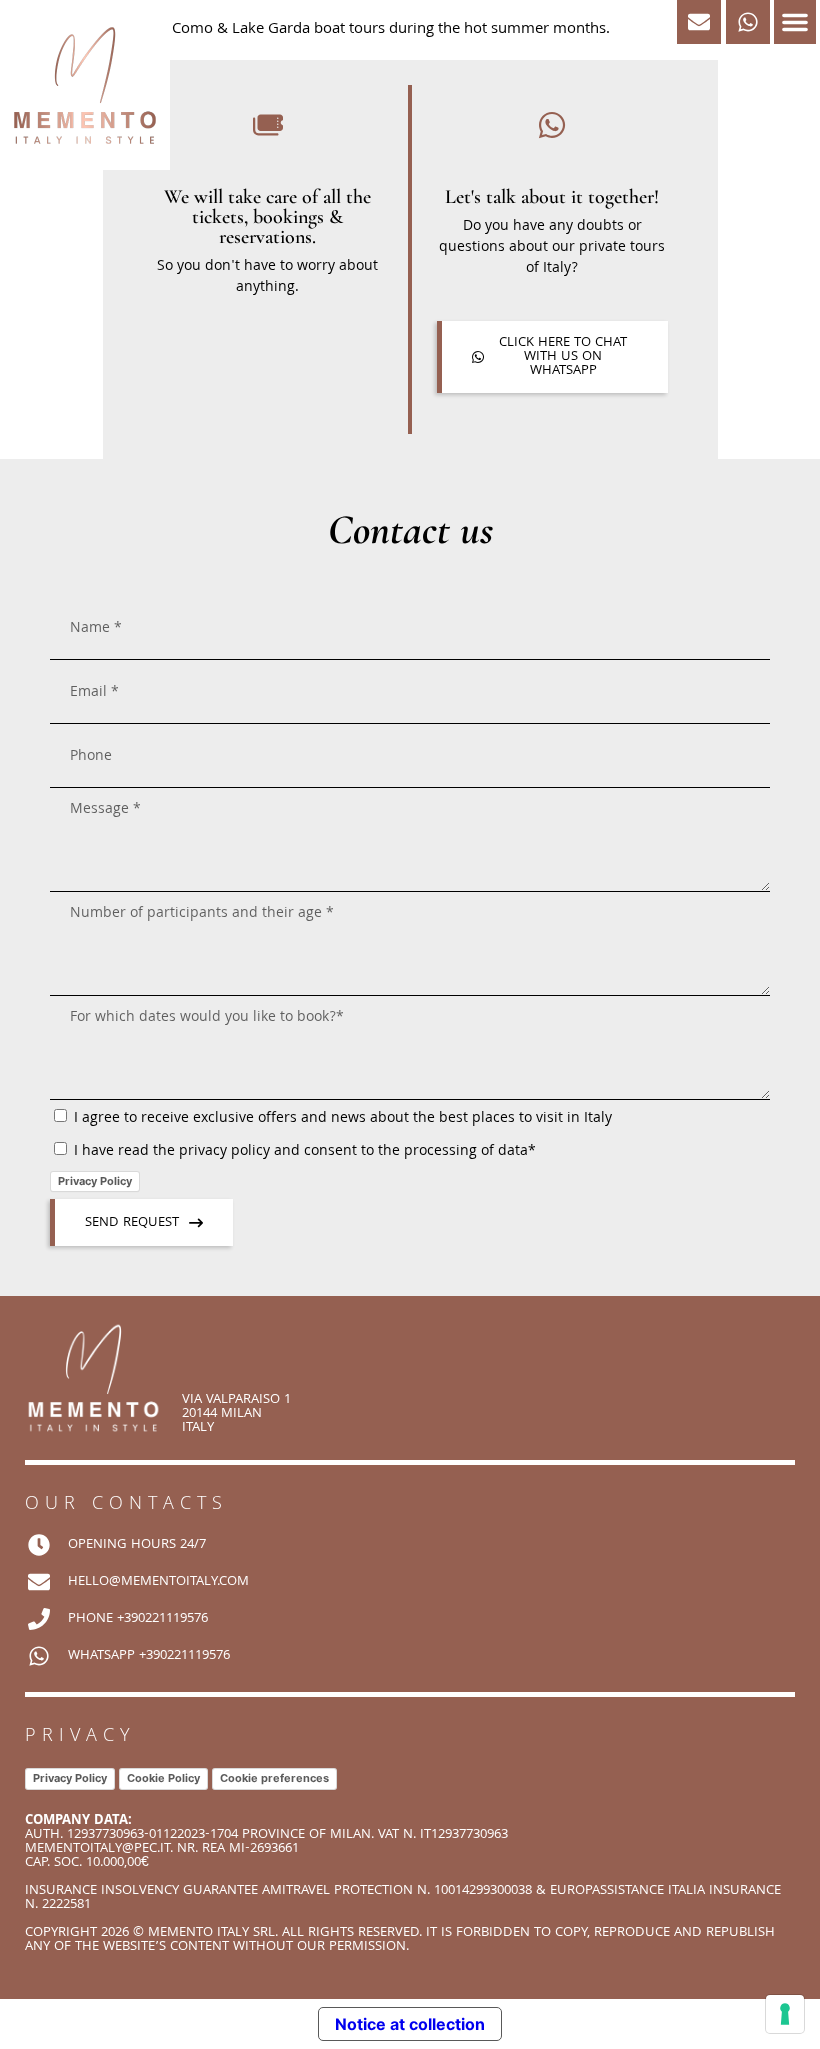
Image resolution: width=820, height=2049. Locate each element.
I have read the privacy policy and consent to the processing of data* (305, 1152)
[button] (795, 22)
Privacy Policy (95, 1181)
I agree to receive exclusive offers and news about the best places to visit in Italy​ (343, 1119)
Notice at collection (410, 2024)
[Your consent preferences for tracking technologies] (785, 2014)
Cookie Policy (163, 1778)
